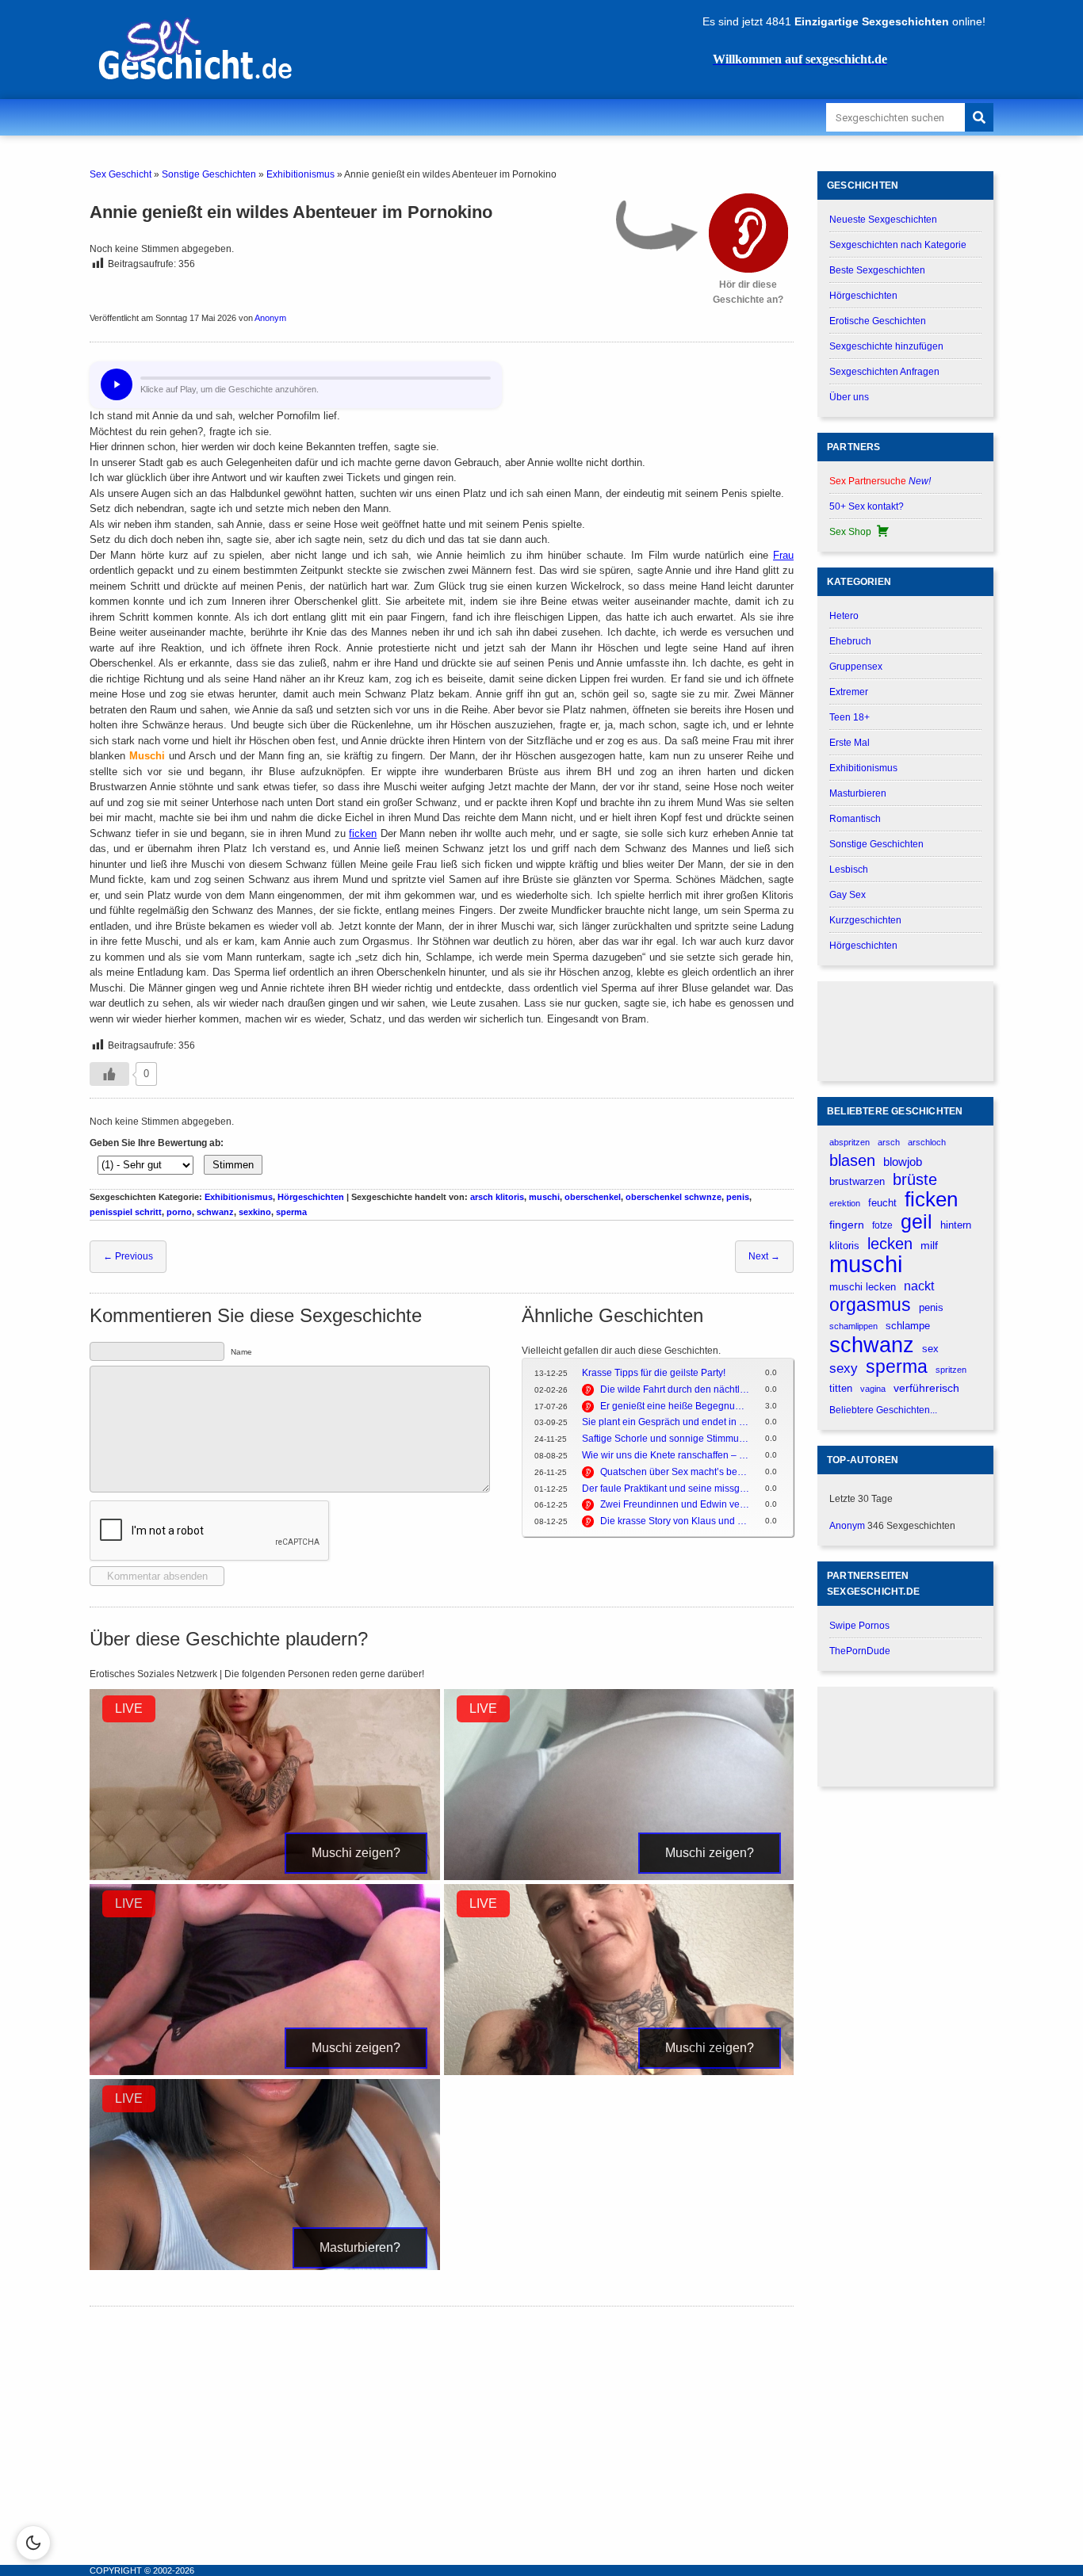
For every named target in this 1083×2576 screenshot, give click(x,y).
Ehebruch (850, 641)
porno (179, 1212)
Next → (764, 1256)
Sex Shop (850, 532)
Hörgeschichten (311, 1197)
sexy (844, 1368)
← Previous (128, 1256)
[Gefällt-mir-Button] (109, 1074)
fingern (847, 1225)
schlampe (908, 1326)
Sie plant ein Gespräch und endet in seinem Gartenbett (666, 1422)
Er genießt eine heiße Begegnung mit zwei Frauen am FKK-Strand (675, 1406)
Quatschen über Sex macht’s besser (675, 1472)
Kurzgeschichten (865, 920)
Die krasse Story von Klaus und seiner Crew (675, 1521)
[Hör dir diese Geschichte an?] (748, 233)
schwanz (215, 1212)
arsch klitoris (497, 1197)
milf (929, 1245)
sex (930, 1349)
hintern (956, 1225)
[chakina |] (265, 2072)
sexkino (255, 1212)
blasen (852, 1160)
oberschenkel (593, 1197)
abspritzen (850, 1142)
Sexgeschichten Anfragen (884, 372)
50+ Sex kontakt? (867, 506)
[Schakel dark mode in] (33, 2543)
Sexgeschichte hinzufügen (886, 346)
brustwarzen (857, 1181)
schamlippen (853, 1326)
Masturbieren (858, 793)
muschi (544, 1197)
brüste (915, 1179)
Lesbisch (849, 869)
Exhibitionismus (300, 174)
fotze (882, 1225)
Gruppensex (856, 667)
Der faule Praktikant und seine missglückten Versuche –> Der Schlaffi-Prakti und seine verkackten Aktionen (666, 1489)
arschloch (927, 1142)
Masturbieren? (360, 2247)
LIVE (129, 1708)
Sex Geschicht (121, 174)
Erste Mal (850, 743)
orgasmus (870, 1305)
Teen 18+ (850, 717)
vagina (873, 1389)
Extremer (849, 692)
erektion (845, 1203)
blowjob (903, 1162)
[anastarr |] (619, 1877)
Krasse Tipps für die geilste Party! (654, 1373)
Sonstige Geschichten (209, 174)
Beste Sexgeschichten (877, 270)
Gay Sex (848, 895)
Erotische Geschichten (878, 321)
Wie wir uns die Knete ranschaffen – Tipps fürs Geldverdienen (666, 1455)
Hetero (844, 616)
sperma (291, 1212)
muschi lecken (863, 1287)
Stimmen (233, 1165)
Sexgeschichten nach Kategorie (898, 245)
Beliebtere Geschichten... (883, 1410)
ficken (363, 833)
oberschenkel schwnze (674, 1197)
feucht (882, 1203)
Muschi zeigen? (356, 1853)
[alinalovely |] (265, 1877)
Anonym (270, 318)
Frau (783, 555)
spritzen (951, 1370)
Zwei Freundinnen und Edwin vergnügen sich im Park (675, 1504)
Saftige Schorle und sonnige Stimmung (666, 1439)
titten (841, 1388)
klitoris (844, 1246)
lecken (890, 1244)
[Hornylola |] (265, 2267)
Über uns (849, 397)
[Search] (979, 117)
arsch (889, 1142)
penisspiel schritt (126, 1212)
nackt (919, 1286)
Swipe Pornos (859, 1626)
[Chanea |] (619, 2072)
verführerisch (926, 1388)
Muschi (147, 756)
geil (917, 1222)
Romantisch (855, 819)
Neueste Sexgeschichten (883, 220)
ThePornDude (860, 1651)
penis (738, 1197)
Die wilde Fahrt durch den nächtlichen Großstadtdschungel (675, 1389)
